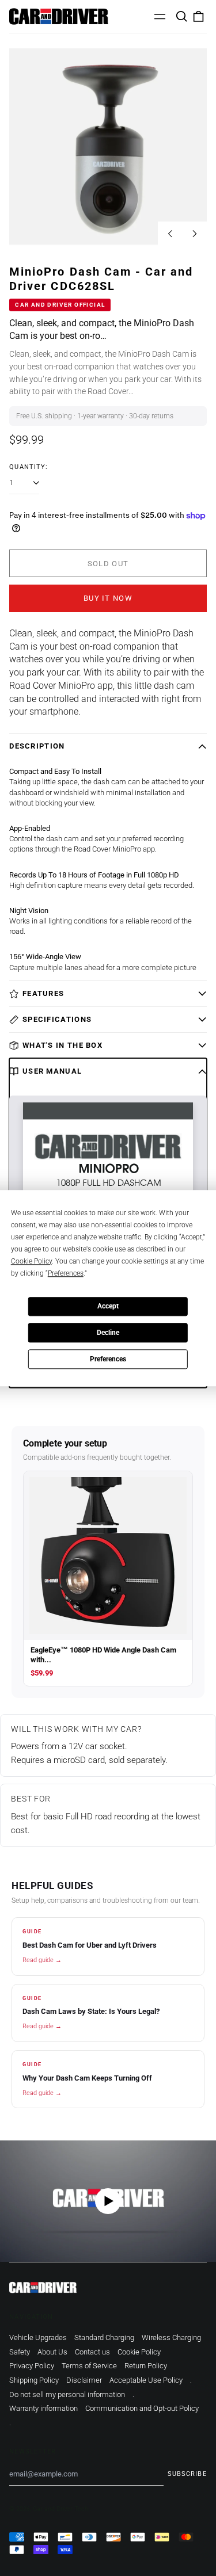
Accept (108, 1306)
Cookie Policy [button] (31, 1261)
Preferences (108, 1359)
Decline (108, 1333)
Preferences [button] (66, 1273)
